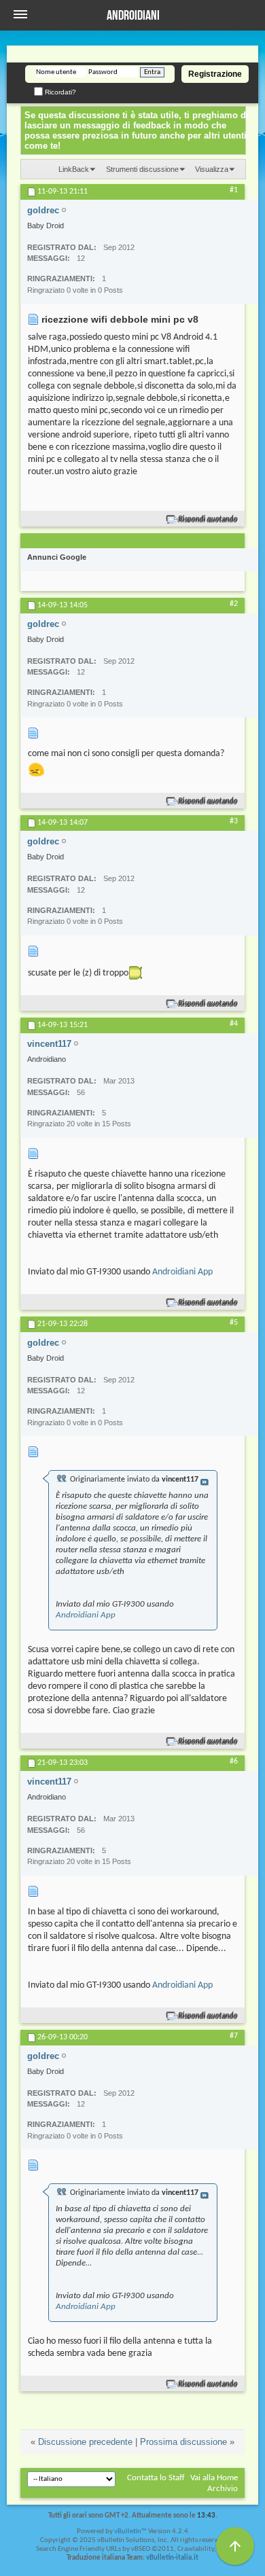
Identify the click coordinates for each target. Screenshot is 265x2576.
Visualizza (212, 169)
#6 (234, 1761)
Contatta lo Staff (156, 2478)
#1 (234, 190)
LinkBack (74, 169)
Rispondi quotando (208, 519)
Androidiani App (182, 1272)
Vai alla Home (214, 2478)
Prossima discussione (183, 2442)
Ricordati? (59, 92)
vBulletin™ (130, 2532)
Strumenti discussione (142, 169)
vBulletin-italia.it (172, 2558)
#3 (234, 821)
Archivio (223, 2489)
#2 (234, 604)
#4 (234, 1024)
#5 (234, 1323)
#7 (234, 2036)
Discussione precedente (85, 2442)
